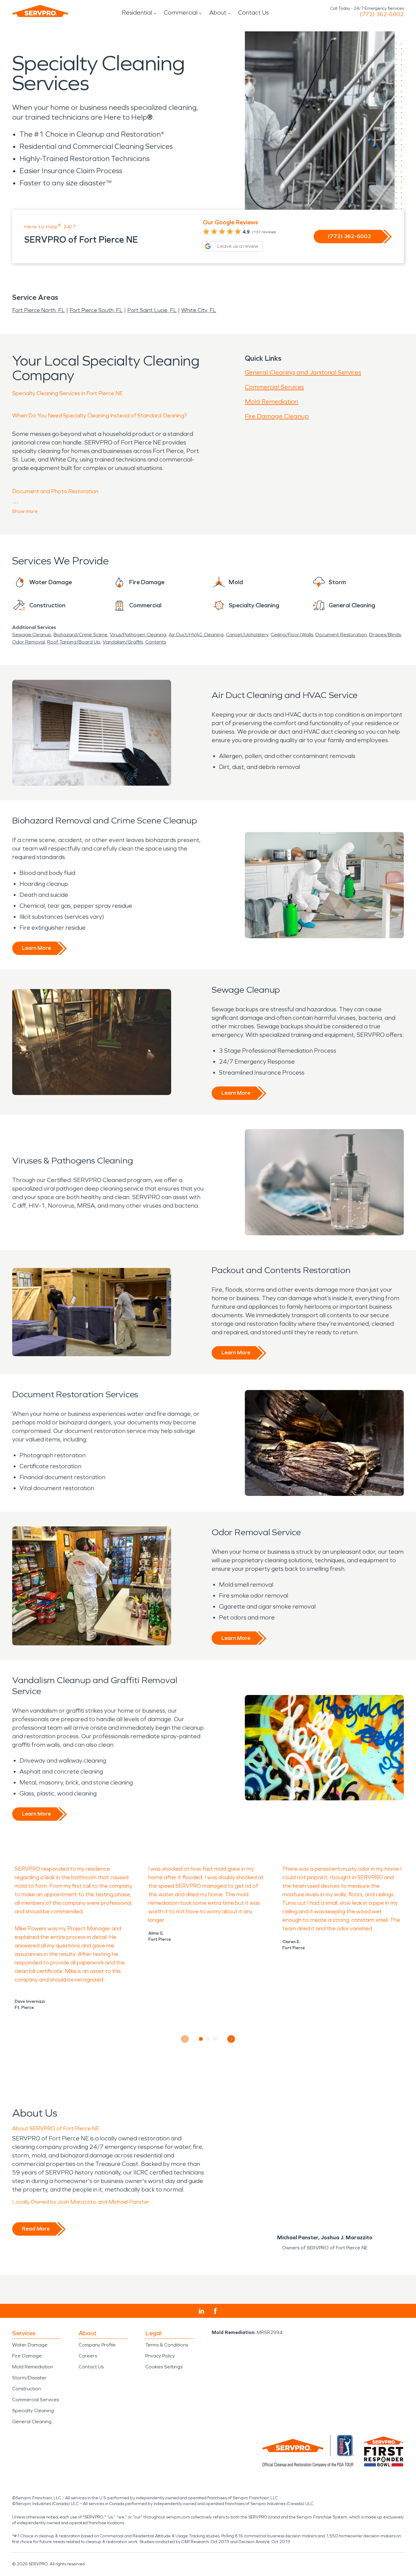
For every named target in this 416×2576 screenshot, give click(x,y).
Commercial (181, 12)
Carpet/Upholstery (247, 635)
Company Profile (97, 2345)
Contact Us (254, 12)
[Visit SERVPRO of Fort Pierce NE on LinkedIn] (201, 2311)
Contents (156, 642)
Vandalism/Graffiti (123, 642)
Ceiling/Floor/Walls (292, 635)
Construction (26, 2389)
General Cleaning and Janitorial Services (303, 372)
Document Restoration (341, 635)
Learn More (36, 948)
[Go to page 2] (208, 2039)
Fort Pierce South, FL (96, 310)
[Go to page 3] (215, 2039)
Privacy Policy (160, 2356)
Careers (88, 2356)
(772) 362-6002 (382, 14)
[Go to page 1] (201, 2039)
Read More (36, 2229)
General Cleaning (32, 2422)
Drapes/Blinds (385, 635)
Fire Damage (27, 2356)
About (218, 12)
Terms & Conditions (167, 2345)
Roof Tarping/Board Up (74, 642)
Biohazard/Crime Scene (81, 635)
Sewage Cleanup (32, 635)
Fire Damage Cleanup (277, 416)
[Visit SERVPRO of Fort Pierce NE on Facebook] (215, 2311)
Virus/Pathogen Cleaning (138, 635)
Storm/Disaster (29, 2378)
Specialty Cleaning (33, 2411)
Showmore (25, 511)
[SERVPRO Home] (40, 11)
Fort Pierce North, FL (39, 310)
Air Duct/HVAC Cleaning (196, 635)
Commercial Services (274, 387)
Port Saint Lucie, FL (152, 310)
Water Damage (30, 2345)
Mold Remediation (271, 402)
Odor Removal (28, 642)
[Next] (231, 2039)
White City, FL (199, 310)
